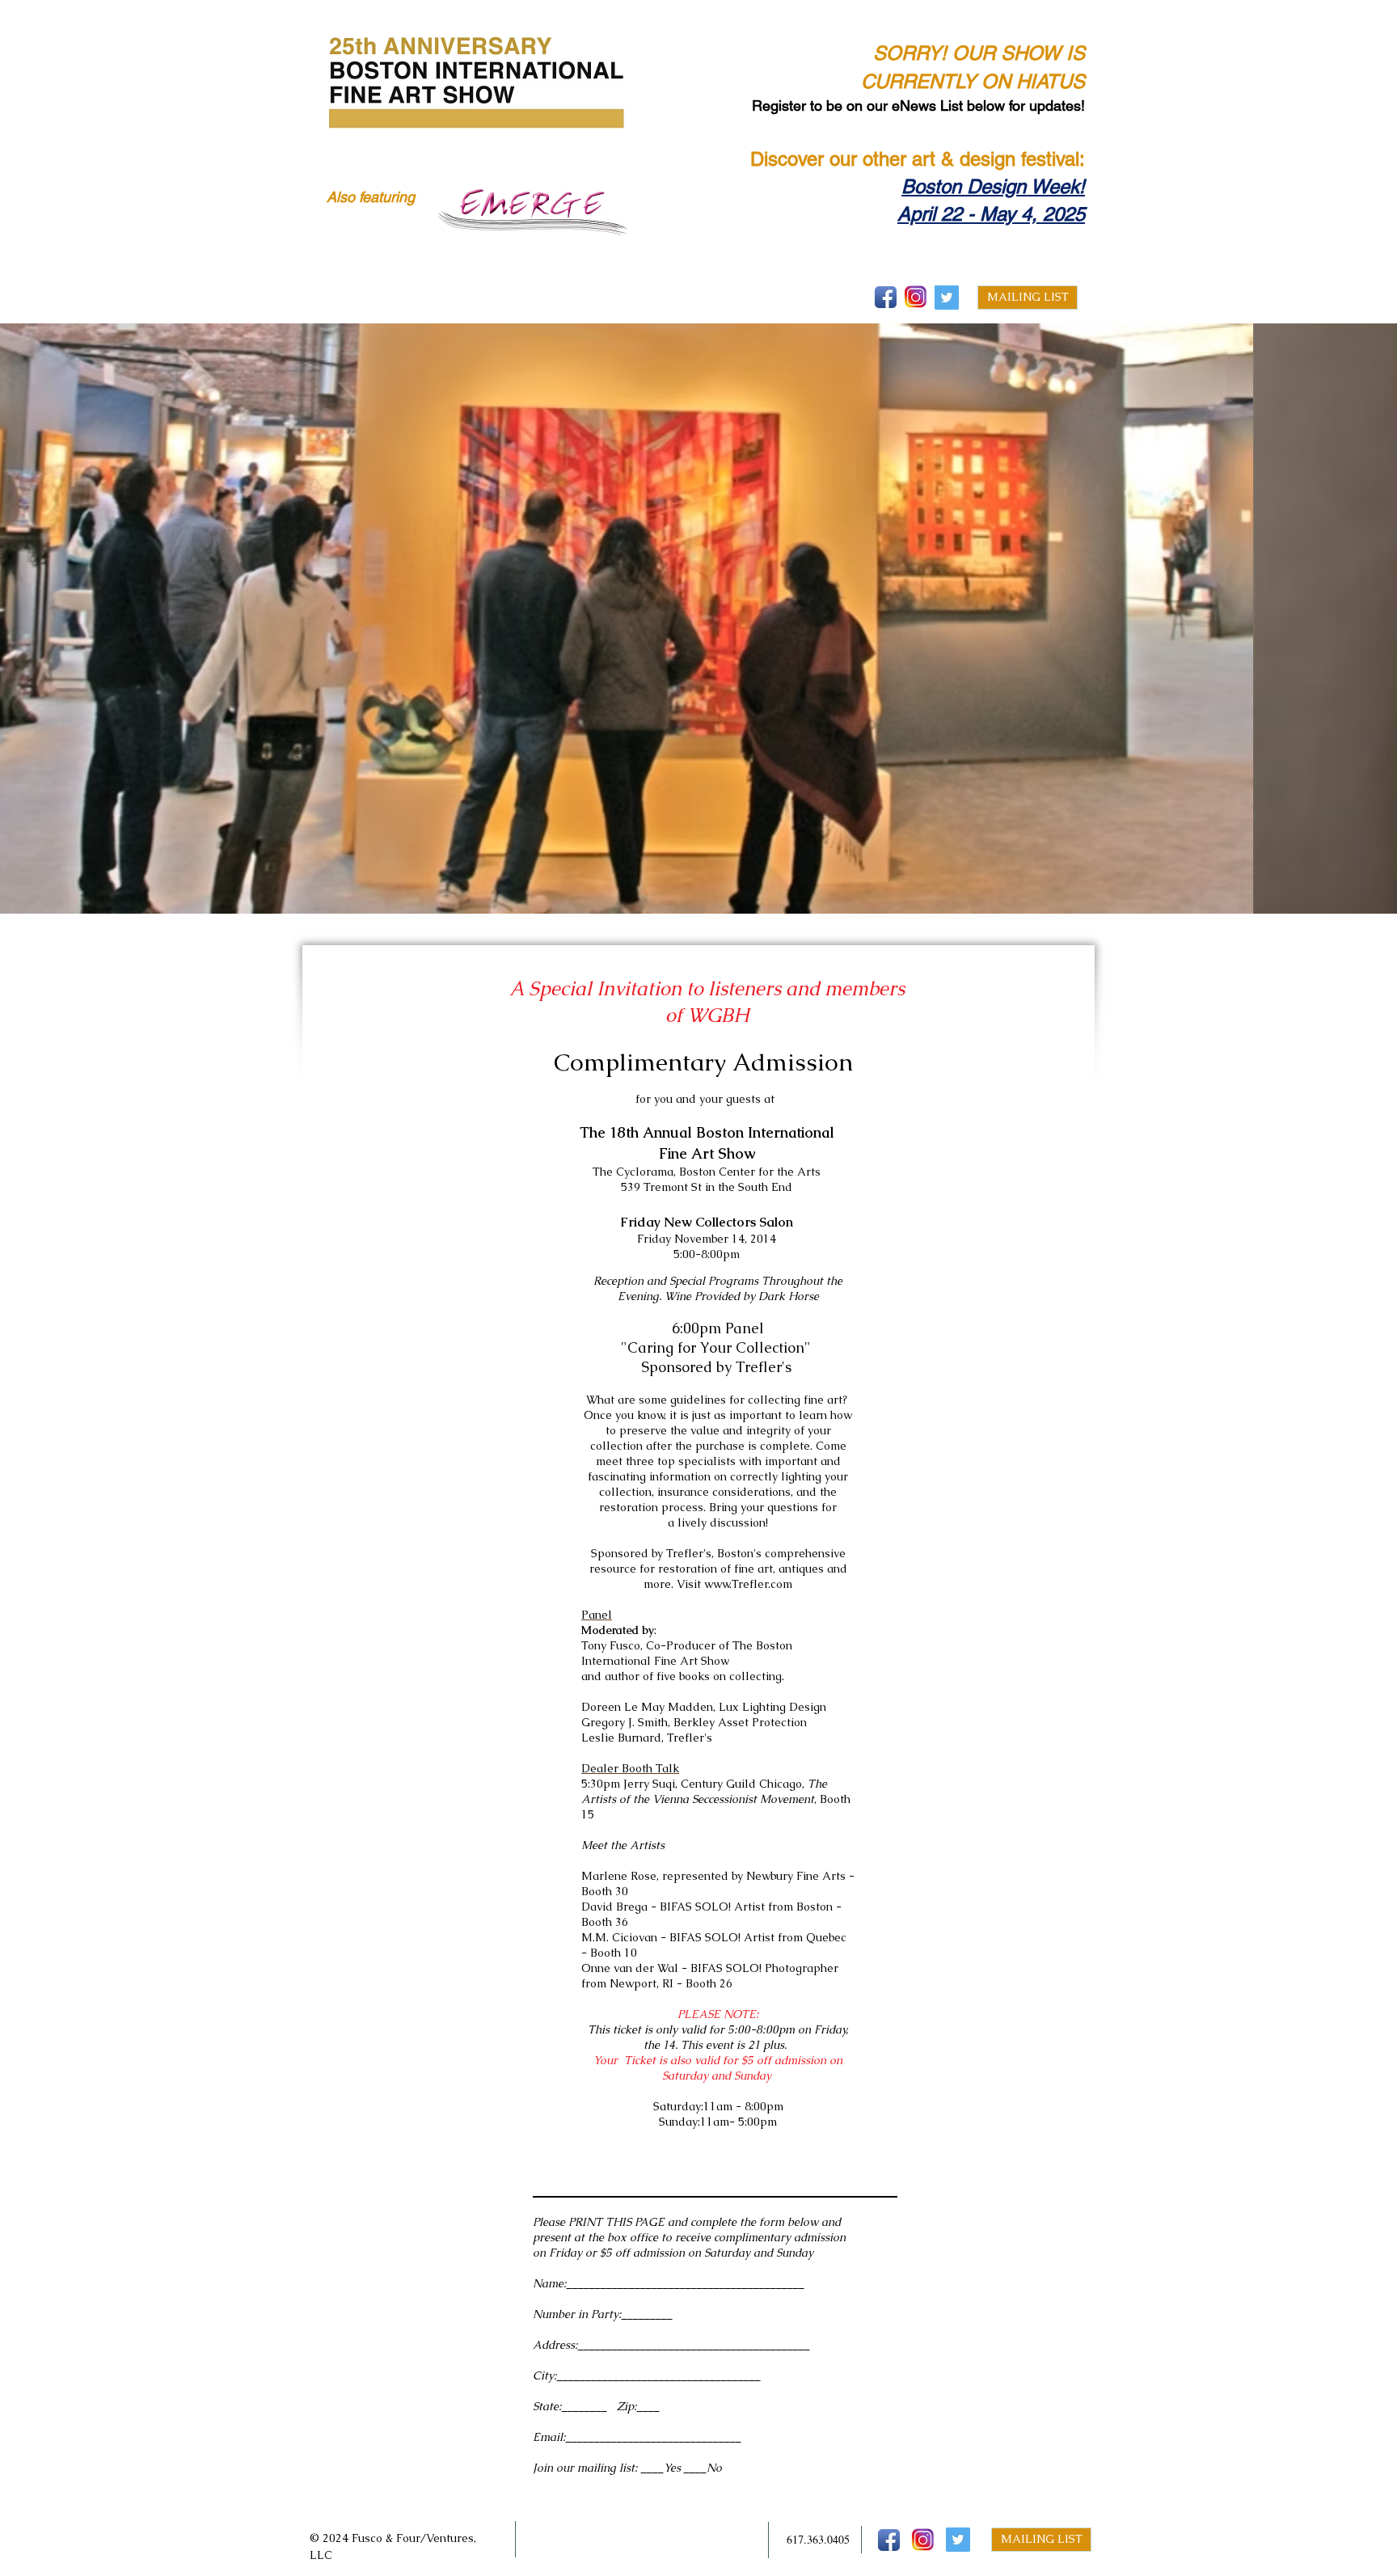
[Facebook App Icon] (886, 297)
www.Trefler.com (748, 1584)
